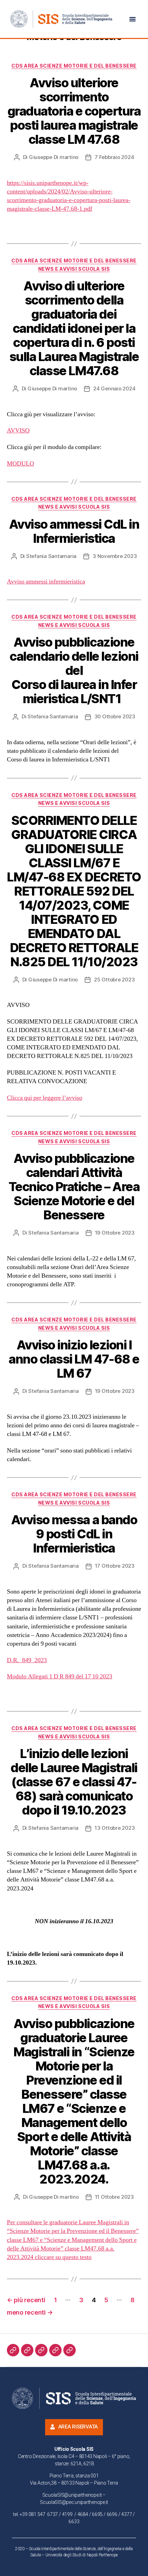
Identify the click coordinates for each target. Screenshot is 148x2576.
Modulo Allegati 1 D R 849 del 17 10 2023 (60, 1676)
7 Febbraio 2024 (114, 157)
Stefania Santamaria (51, 556)
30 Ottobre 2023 (115, 716)
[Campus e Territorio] (55, 2350)
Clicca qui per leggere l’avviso (45, 1098)
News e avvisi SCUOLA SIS (74, 269)
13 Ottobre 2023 (115, 1828)
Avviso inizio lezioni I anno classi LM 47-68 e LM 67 (74, 1359)
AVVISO (18, 431)
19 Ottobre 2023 (115, 1233)
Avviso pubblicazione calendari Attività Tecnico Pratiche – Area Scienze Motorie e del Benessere (74, 1187)
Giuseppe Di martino (54, 157)
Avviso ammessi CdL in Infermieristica (74, 531)
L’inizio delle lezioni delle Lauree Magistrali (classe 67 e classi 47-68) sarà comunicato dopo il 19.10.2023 (74, 1782)
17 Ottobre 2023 (115, 1566)
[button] (133, 19)
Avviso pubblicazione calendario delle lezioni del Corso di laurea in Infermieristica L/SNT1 (74, 670)
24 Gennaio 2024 (114, 388)
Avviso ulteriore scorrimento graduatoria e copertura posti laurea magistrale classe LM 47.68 (74, 111)
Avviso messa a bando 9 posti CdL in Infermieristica (74, 1534)
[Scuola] (13, 2350)
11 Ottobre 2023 (114, 2197)
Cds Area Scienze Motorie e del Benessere (74, 66)
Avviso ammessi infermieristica (46, 582)
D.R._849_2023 (27, 1660)
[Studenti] (27, 2350)
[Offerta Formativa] (41, 2350)
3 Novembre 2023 (115, 556)
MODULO (20, 464)
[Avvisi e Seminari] (70, 2350)
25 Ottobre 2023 (114, 980)
